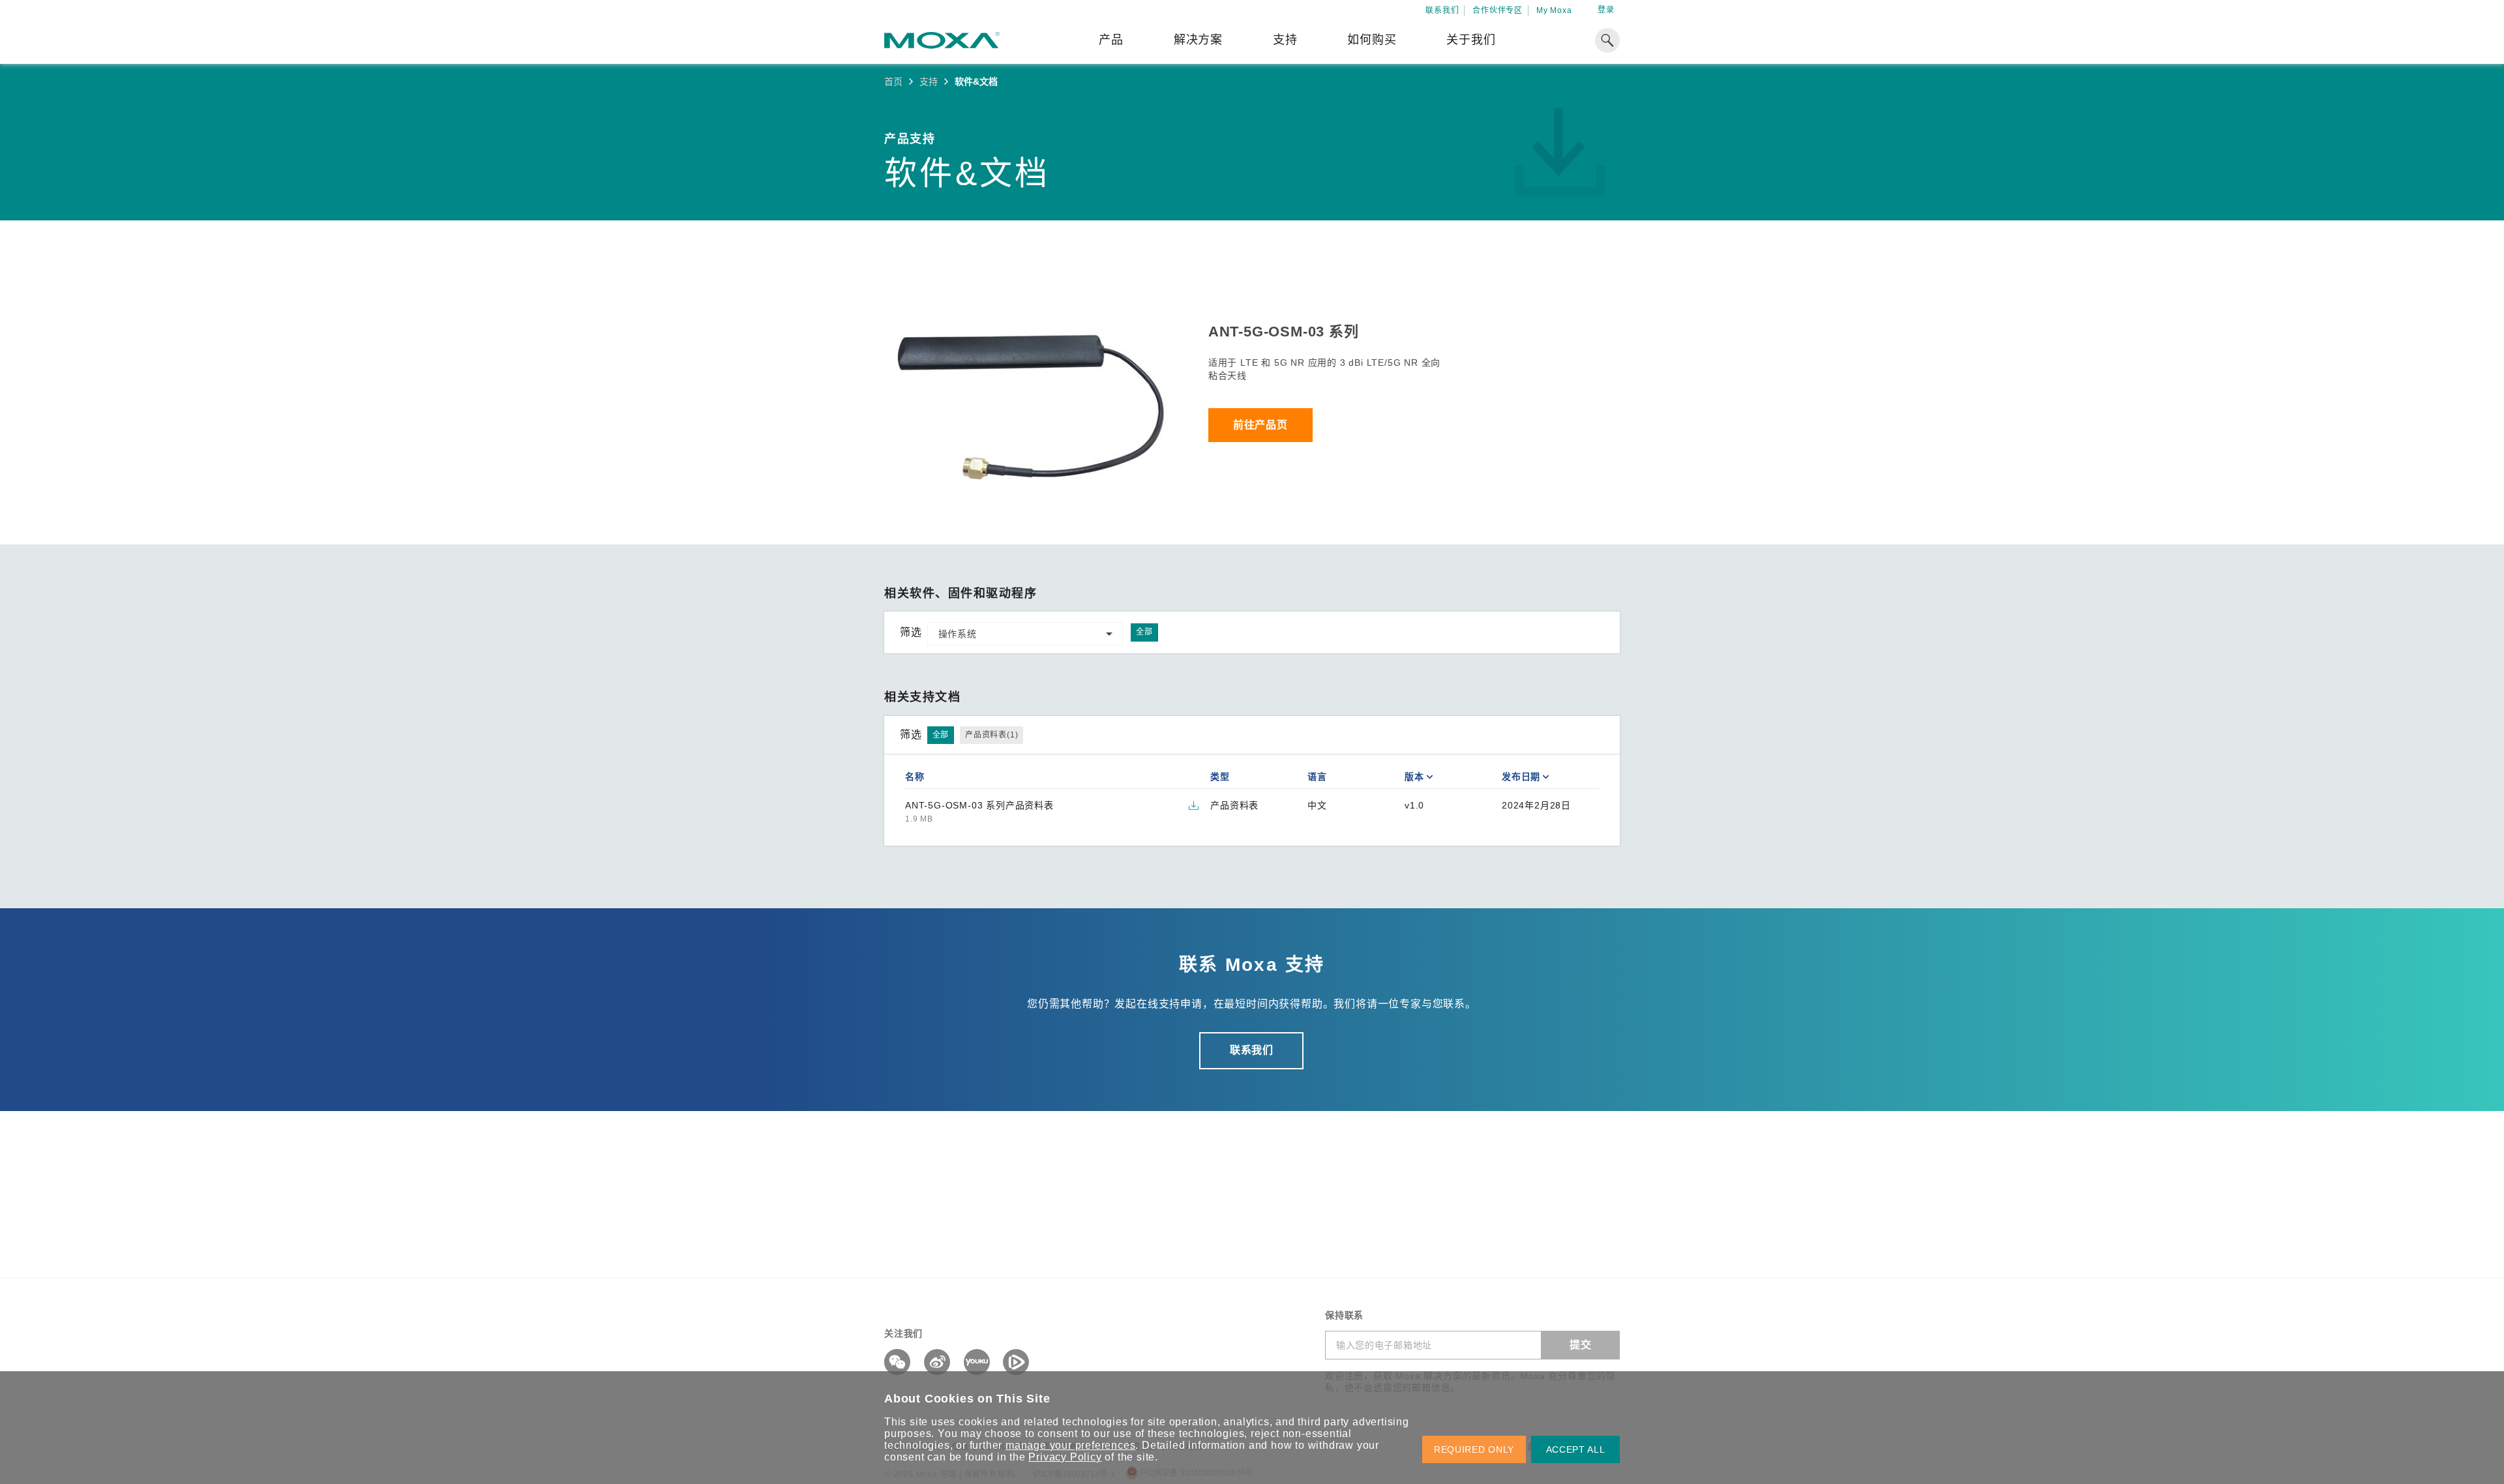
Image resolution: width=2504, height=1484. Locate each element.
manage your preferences (1070, 1445)
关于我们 (1471, 40)
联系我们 (1442, 10)
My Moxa (1554, 10)
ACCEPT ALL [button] (1576, 1449)
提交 (1581, 1345)
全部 (1144, 632)
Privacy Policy (1065, 1457)
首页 (893, 82)
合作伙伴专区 (1498, 10)
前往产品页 (1260, 425)
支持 (1285, 40)
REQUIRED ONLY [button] (1474, 1449)
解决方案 (1198, 40)
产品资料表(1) (991, 735)
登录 (1606, 10)
